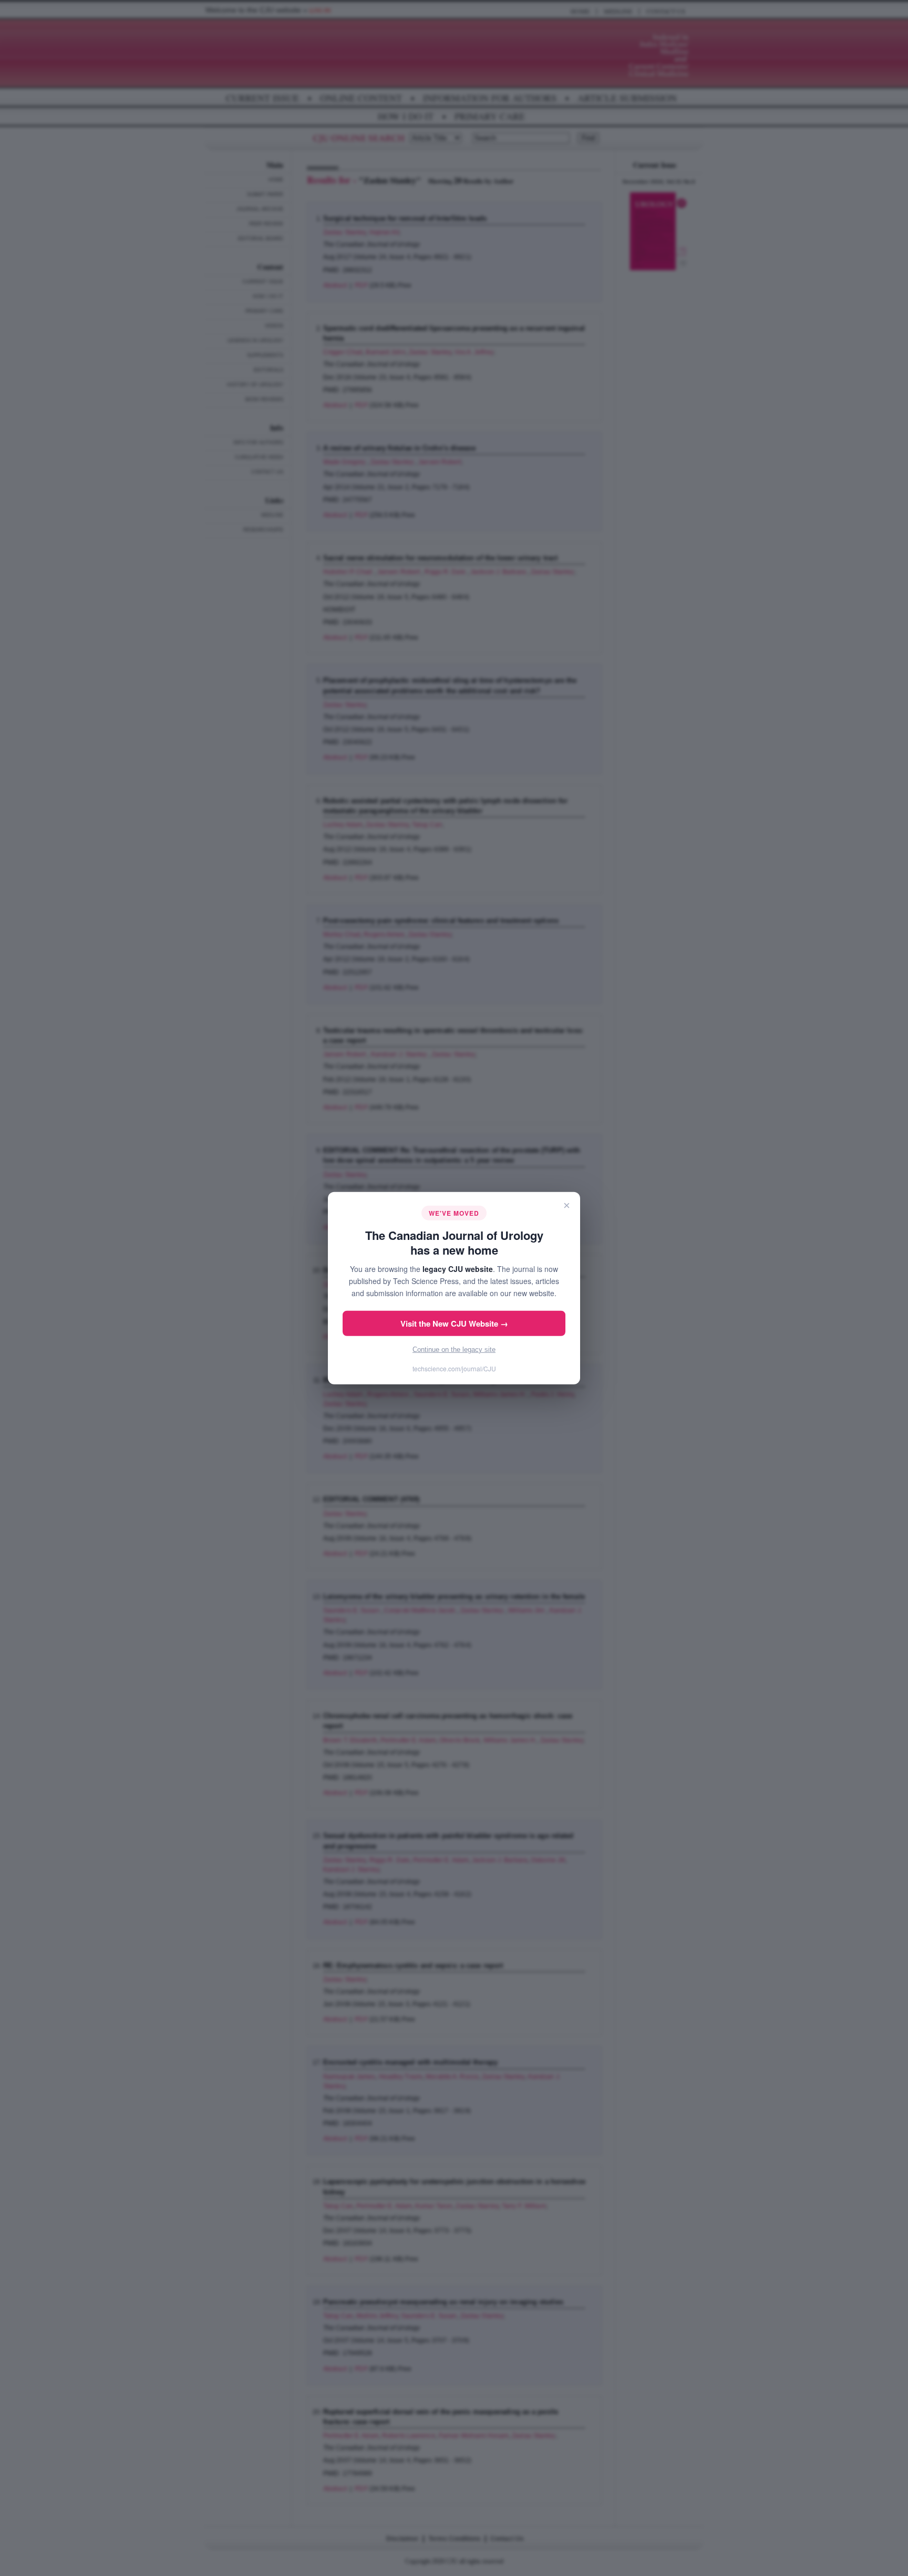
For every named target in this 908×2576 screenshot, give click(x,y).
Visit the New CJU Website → (454, 1323)
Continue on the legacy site (454, 1349)
